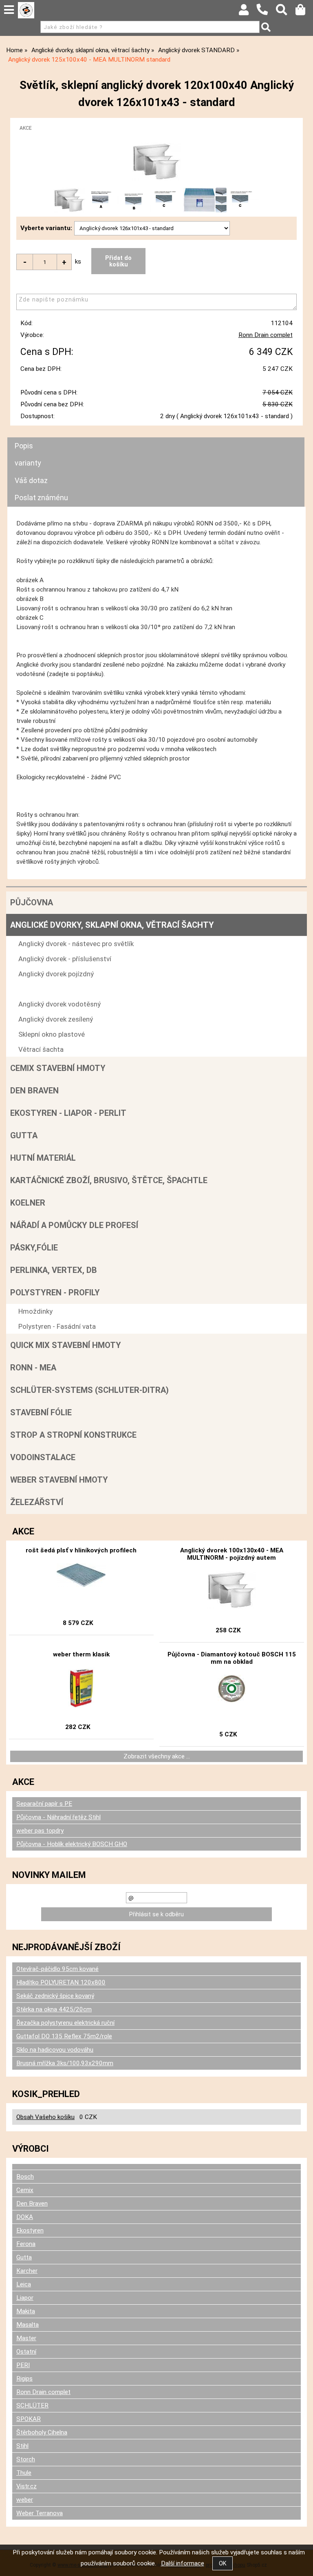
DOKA (25, 2217)
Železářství (37, 1502)
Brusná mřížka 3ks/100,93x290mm (65, 2063)
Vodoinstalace (43, 1457)
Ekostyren (30, 2230)
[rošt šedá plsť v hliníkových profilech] (81, 1584)
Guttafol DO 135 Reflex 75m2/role (64, 2036)
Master (26, 2338)
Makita (26, 2311)
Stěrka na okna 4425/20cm (54, 2009)
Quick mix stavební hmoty (66, 1345)
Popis (24, 446)
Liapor (25, 2298)
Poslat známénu (41, 498)
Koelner (28, 1203)
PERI (23, 2365)
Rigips (24, 2379)
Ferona (26, 2244)
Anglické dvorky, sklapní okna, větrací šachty (112, 925)
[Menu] (9, 10)
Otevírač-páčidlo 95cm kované (57, 1969)
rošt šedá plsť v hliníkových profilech (81, 1550)
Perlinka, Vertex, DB (54, 1270)
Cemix (25, 2190)
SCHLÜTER (32, 2405)
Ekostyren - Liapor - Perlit (68, 1113)
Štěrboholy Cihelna (42, 2432)
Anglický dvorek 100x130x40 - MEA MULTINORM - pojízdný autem (232, 1554)
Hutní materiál (43, 1158)
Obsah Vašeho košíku (45, 2117)
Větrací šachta (41, 1049)
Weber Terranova (40, 2513)
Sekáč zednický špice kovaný (55, 1996)
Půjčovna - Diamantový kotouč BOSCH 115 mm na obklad (232, 1658)
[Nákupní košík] (304, 12)
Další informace (183, 2563)
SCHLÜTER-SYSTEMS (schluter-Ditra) (89, 1390)
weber (25, 2500)
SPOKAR (29, 2419)
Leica (24, 2284)
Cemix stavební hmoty (58, 1068)
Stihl (22, 2446)
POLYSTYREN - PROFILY (55, 1292)
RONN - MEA (33, 1368)
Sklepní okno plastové (52, 1034)
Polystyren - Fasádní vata (57, 1326)
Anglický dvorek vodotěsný (60, 1004)
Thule (24, 2473)
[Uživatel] (248, 12)
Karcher (27, 2271)
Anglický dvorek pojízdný (56, 974)
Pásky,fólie (34, 1248)
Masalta (28, 2325)
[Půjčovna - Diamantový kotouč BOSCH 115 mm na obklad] (232, 1695)
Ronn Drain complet (266, 335)
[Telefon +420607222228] (266, 16)
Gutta (24, 1135)
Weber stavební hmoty (59, 1480)
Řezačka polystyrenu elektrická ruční (65, 2023)
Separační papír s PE (44, 1804)
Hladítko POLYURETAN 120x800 (61, 1982)
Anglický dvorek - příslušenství (65, 959)
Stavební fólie (41, 1412)
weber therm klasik (81, 1654)
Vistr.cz (26, 2486)
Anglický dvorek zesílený (56, 1019)
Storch (26, 2459)
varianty (28, 463)
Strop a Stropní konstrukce (73, 1435)
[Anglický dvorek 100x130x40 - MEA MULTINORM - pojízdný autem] (231, 1591)
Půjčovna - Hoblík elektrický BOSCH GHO (72, 1844)
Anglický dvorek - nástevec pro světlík (76, 944)
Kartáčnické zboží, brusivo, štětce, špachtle (109, 1180)
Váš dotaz (31, 480)
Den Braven (34, 1091)
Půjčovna (32, 902)
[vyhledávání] (285, 12)
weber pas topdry (40, 1831)
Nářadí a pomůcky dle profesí (74, 1225)
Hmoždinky (35, 1311)
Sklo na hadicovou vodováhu (55, 2050)
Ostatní (26, 2352)
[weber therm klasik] (81, 1688)
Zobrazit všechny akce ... (157, 1756)
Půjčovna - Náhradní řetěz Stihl (58, 1817)
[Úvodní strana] (26, 10)
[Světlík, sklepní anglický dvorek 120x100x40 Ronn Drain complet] (156, 162)
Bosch (25, 2177)
